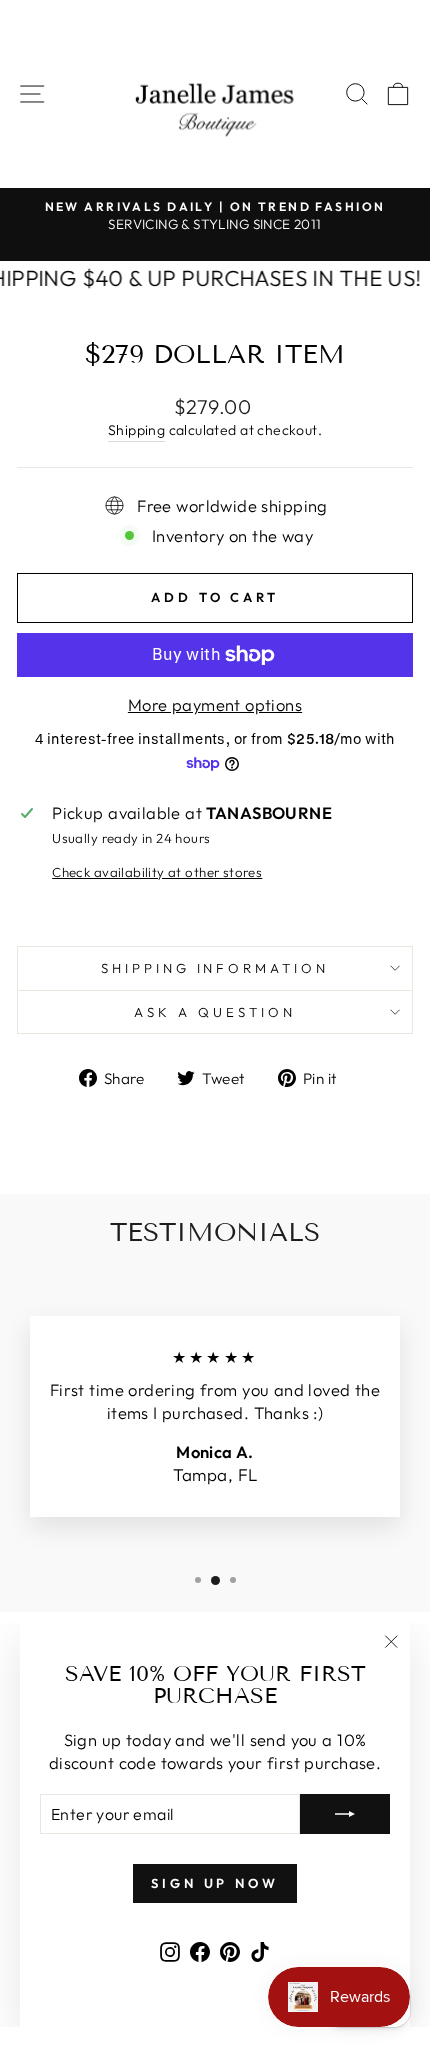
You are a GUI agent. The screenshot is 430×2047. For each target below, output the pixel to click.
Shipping (136, 430)
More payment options (215, 704)
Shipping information (215, 968)
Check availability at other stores (157, 872)
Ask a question (215, 1012)
